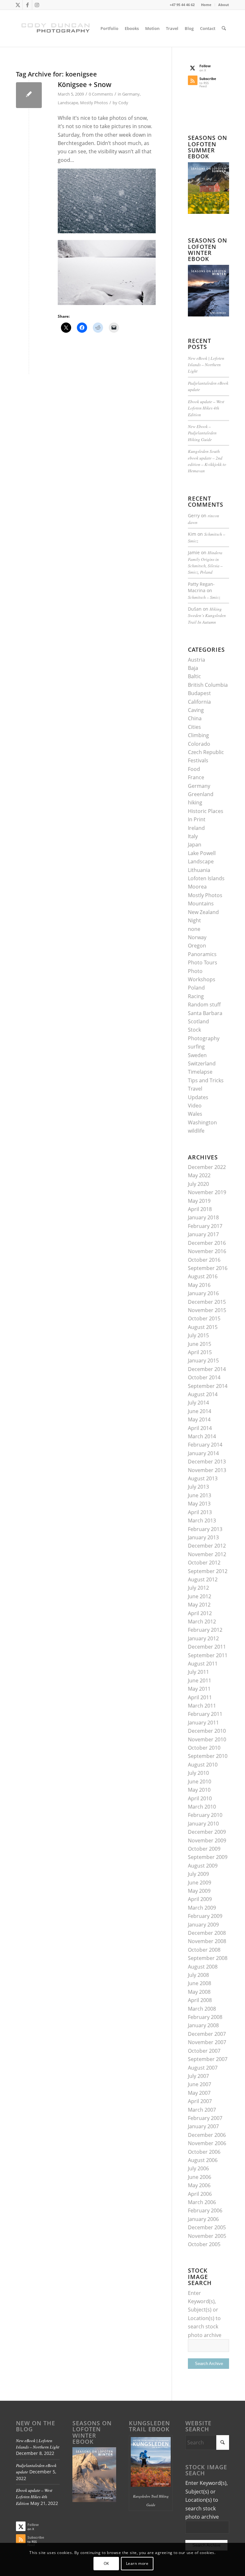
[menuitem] (206, 5)
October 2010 (204, 1748)
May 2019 (199, 1201)
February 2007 (205, 2118)
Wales (195, 1114)
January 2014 (203, 1453)
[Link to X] (18, 5)
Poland (196, 988)
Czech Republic (206, 752)
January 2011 (203, 1723)
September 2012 (208, 1571)
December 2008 (207, 1933)
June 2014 (200, 1411)
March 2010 (202, 1807)
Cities (194, 727)
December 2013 (207, 1462)
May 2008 (199, 1992)
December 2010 (207, 1731)
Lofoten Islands (206, 878)
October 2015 (204, 1318)
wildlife (196, 1131)
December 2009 (207, 1832)
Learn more (137, 2563)
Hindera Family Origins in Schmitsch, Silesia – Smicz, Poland (205, 562)
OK (106, 2563)
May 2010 (199, 1790)
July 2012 (198, 1588)
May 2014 (199, 1419)
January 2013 (203, 1537)
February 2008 (205, 2017)
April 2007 (200, 2101)
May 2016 (199, 1285)
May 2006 (199, 2185)
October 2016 (204, 1260)
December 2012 (207, 1546)
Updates (198, 1097)
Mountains (201, 903)
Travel (195, 1089)
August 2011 (203, 1664)
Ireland (196, 828)
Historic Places (206, 811)
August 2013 (203, 1478)
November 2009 (207, 1840)
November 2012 (207, 1554)
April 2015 (200, 1352)
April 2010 (200, 1798)
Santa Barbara (205, 1013)
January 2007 (203, 2126)
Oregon (197, 946)
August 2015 (203, 1327)
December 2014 (207, 1369)
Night (194, 920)
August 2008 (203, 1967)
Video (195, 1106)
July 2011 (198, 1672)
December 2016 (207, 1243)
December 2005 (207, 2227)
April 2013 (200, 1512)
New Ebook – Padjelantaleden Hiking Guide (202, 433)
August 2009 (203, 1866)
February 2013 (205, 1529)
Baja (193, 668)
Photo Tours (203, 962)
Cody (123, 103)
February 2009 (205, 1916)
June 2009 (200, 1883)
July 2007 (198, 2076)
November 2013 (207, 1470)
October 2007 (204, 2051)
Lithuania (199, 870)
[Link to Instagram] (37, 5)
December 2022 (207, 1167)
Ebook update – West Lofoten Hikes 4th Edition (206, 408)
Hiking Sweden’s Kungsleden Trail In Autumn (207, 615)
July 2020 (198, 1184)
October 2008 (204, 1950)
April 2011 (200, 1697)
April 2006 (200, 2194)
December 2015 (207, 1302)
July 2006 (198, 2168)
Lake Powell (202, 853)
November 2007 (207, 2042)
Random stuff (204, 1005)
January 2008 (203, 2025)
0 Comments (101, 94)
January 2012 (203, 1638)
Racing (196, 996)
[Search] (224, 28)
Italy (193, 836)
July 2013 (198, 1487)
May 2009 (199, 1891)
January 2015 (203, 1361)
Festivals (198, 760)
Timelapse (200, 1072)
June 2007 (200, 2084)
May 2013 (199, 1504)
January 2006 (203, 2219)
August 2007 (203, 2068)
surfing (196, 1047)
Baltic (194, 676)
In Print (197, 819)
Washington (202, 1122)
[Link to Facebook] (27, 5)
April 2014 (200, 1428)
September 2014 (208, 1386)
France (196, 777)
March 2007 (202, 2110)
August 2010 (203, 1765)
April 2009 (200, 1899)
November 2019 (207, 1192)
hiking (195, 802)
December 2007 (207, 2034)
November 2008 (207, 1941)
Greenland (201, 794)
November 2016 (207, 1251)
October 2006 (204, 2152)
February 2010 (205, 1815)
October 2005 (204, 2244)
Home (206, 5)
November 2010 (207, 1739)
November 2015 (207, 1310)
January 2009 (203, 1925)
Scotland (198, 1021)
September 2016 (208, 1268)
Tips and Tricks (206, 1080)
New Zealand (203, 912)
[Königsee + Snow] (29, 95)
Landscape (68, 103)
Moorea (197, 887)
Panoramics (202, 954)
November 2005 (207, 2236)
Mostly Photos (94, 103)
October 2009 (204, 1849)
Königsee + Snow (85, 84)
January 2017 (203, 1234)
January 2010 (203, 1824)
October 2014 (204, 1377)
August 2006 (203, 2160)
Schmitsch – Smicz (204, 597)
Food (194, 769)
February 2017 (205, 1226)
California (199, 702)
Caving (196, 710)
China (195, 718)
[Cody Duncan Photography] (56, 28)
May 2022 (199, 1175)
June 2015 (200, 1344)
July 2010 (198, 1773)
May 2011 (199, 1689)
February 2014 (205, 1445)
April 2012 (200, 1613)
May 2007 (199, 2093)
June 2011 (200, 1680)
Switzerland (202, 1063)
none (194, 929)
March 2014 (202, 1436)
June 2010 (200, 1781)
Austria (197, 660)
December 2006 (207, 2135)
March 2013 (202, 1520)
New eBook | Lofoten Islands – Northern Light (206, 365)
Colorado (199, 744)
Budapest (199, 693)
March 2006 (202, 2202)
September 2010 (208, 1756)
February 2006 (205, 2210)
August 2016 (203, 1276)
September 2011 (208, 1655)
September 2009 (208, 1857)
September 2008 (208, 1958)
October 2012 (204, 1563)
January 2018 (203, 1217)
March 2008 (202, 2009)
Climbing (198, 735)
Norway (197, 937)
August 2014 (203, 1394)
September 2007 (208, 2059)
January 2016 (203, 1293)
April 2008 (200, 2000)
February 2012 (205, 1630)
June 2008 (200, 1983)
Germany (131, 94)
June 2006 (200, 2177)
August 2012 (203, 1579)
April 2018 (200, 1209)
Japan (195, 845)
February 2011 (205, 1714)
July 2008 (198, 1975)
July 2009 (198, 1874)
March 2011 (202, 1706)
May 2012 (199, 1605)
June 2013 (200, 1495)
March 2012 (202, 1622)
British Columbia (208, 685)
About (224, 5)
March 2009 (202, 1908)
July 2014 (198, 1403)
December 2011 (207, 1647)
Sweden (197, 1055)
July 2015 (198, 1335)
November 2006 (207, 2143)
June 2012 (200, 1596)
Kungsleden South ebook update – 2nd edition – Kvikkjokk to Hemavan (207, 461)
